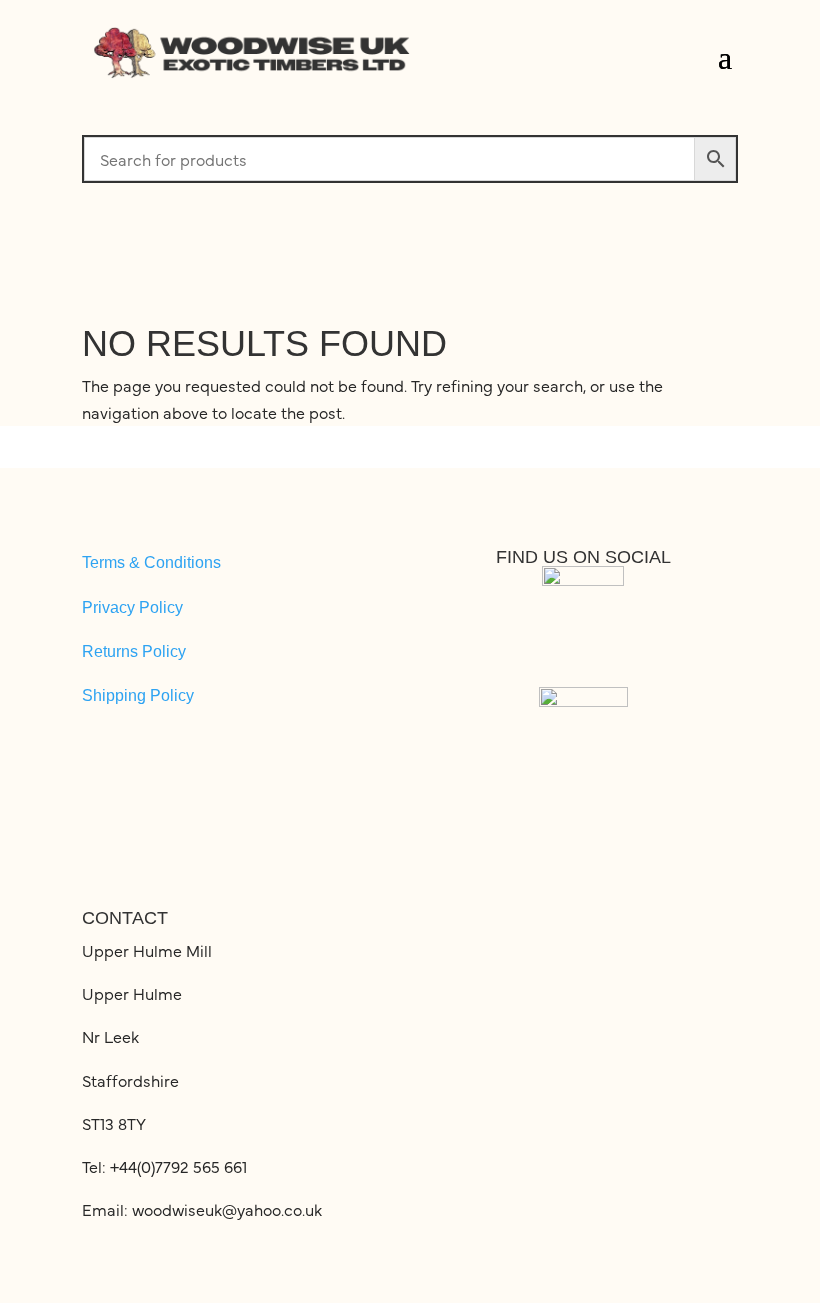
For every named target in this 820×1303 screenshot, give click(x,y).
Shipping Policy (138, 695)
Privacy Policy (132, 607)
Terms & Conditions (151, 562)
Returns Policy (134, 651)
